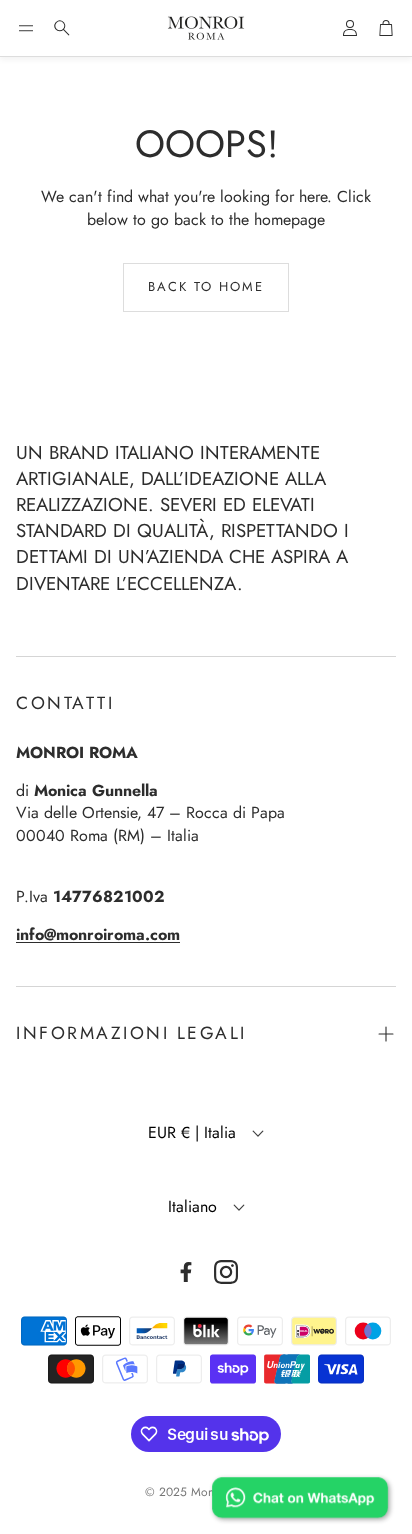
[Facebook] (186, 1272)
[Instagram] (226, 1272)
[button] (26, 28)
